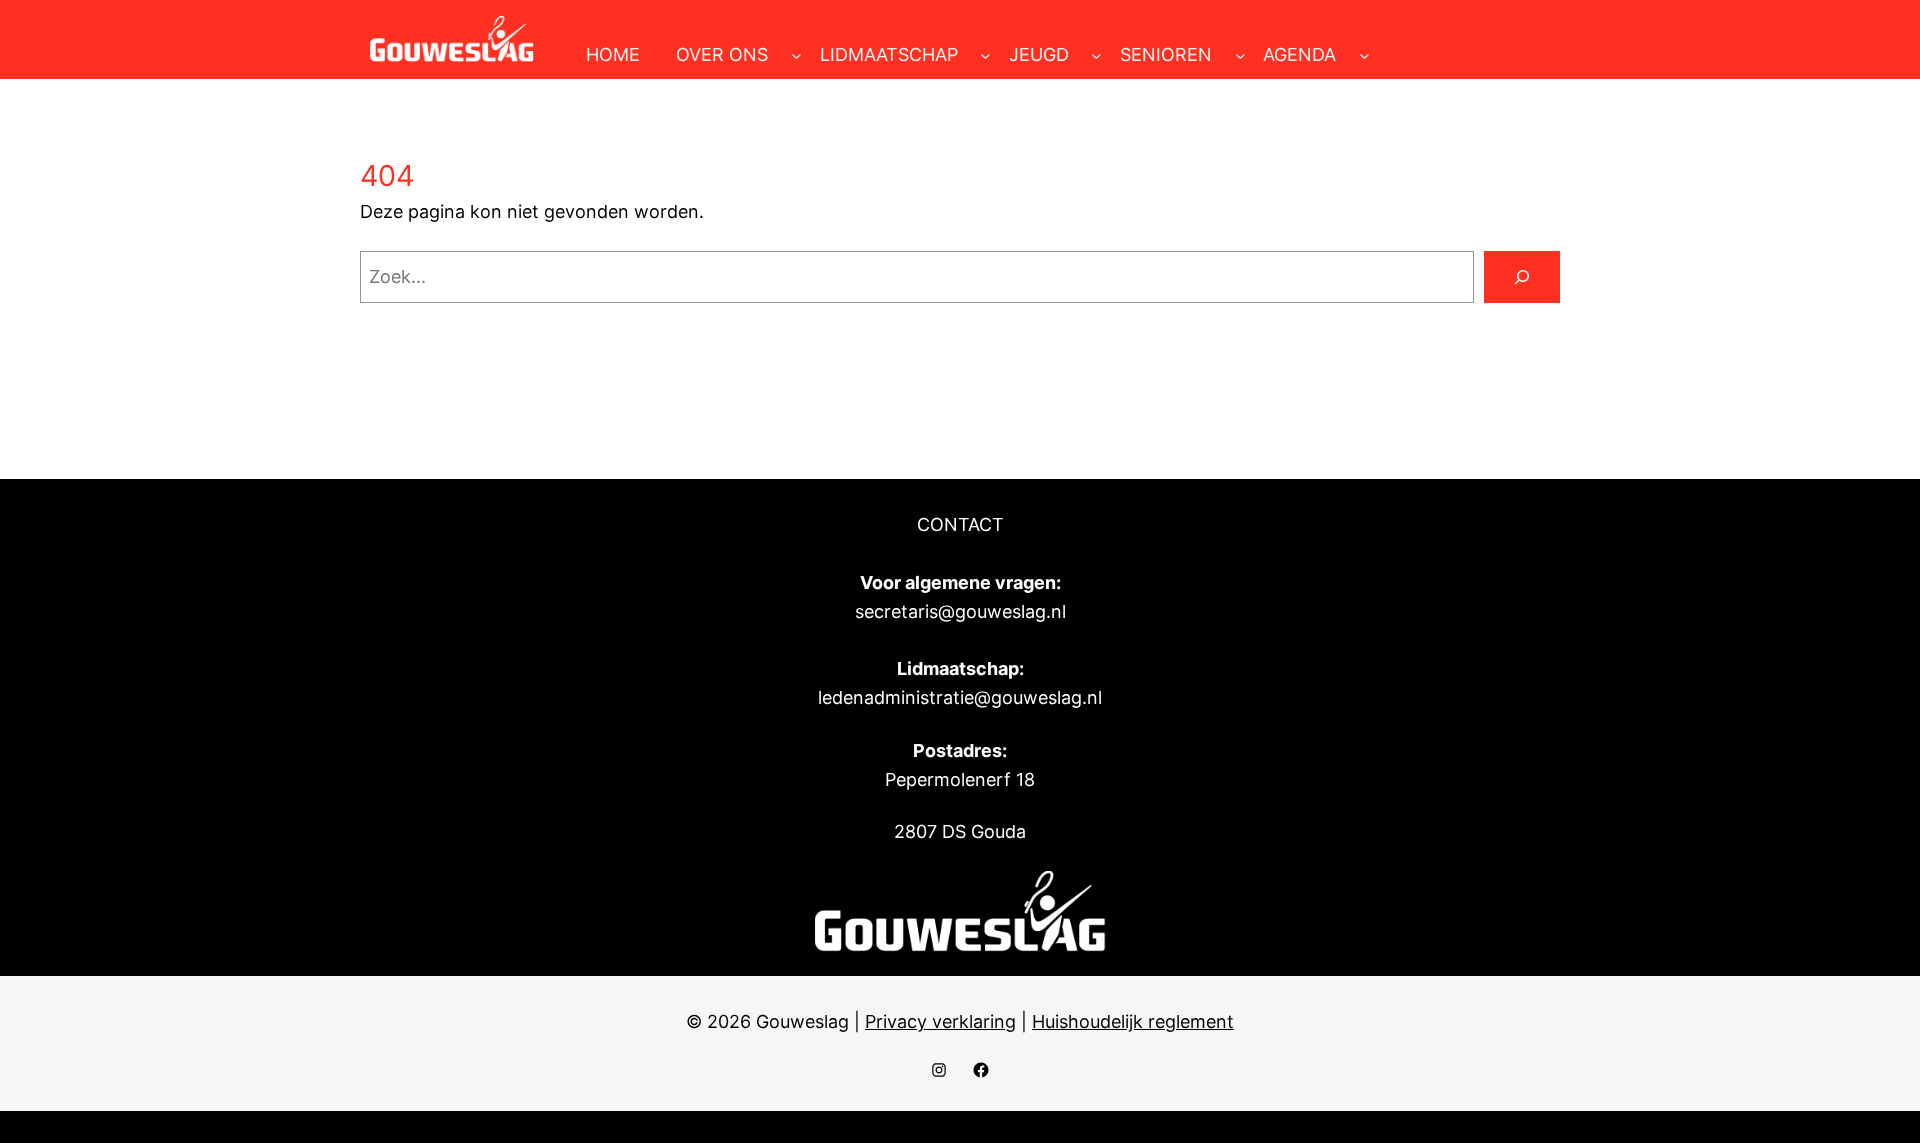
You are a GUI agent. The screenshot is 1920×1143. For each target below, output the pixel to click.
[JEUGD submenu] (1096, 55)
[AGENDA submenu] (1364, 55)
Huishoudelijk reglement (1133, 1021)
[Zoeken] (1522, 277)
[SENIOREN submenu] (1240, 55)
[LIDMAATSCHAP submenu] (985, 55)
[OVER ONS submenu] (796, 55)
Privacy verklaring (940, 1021)
